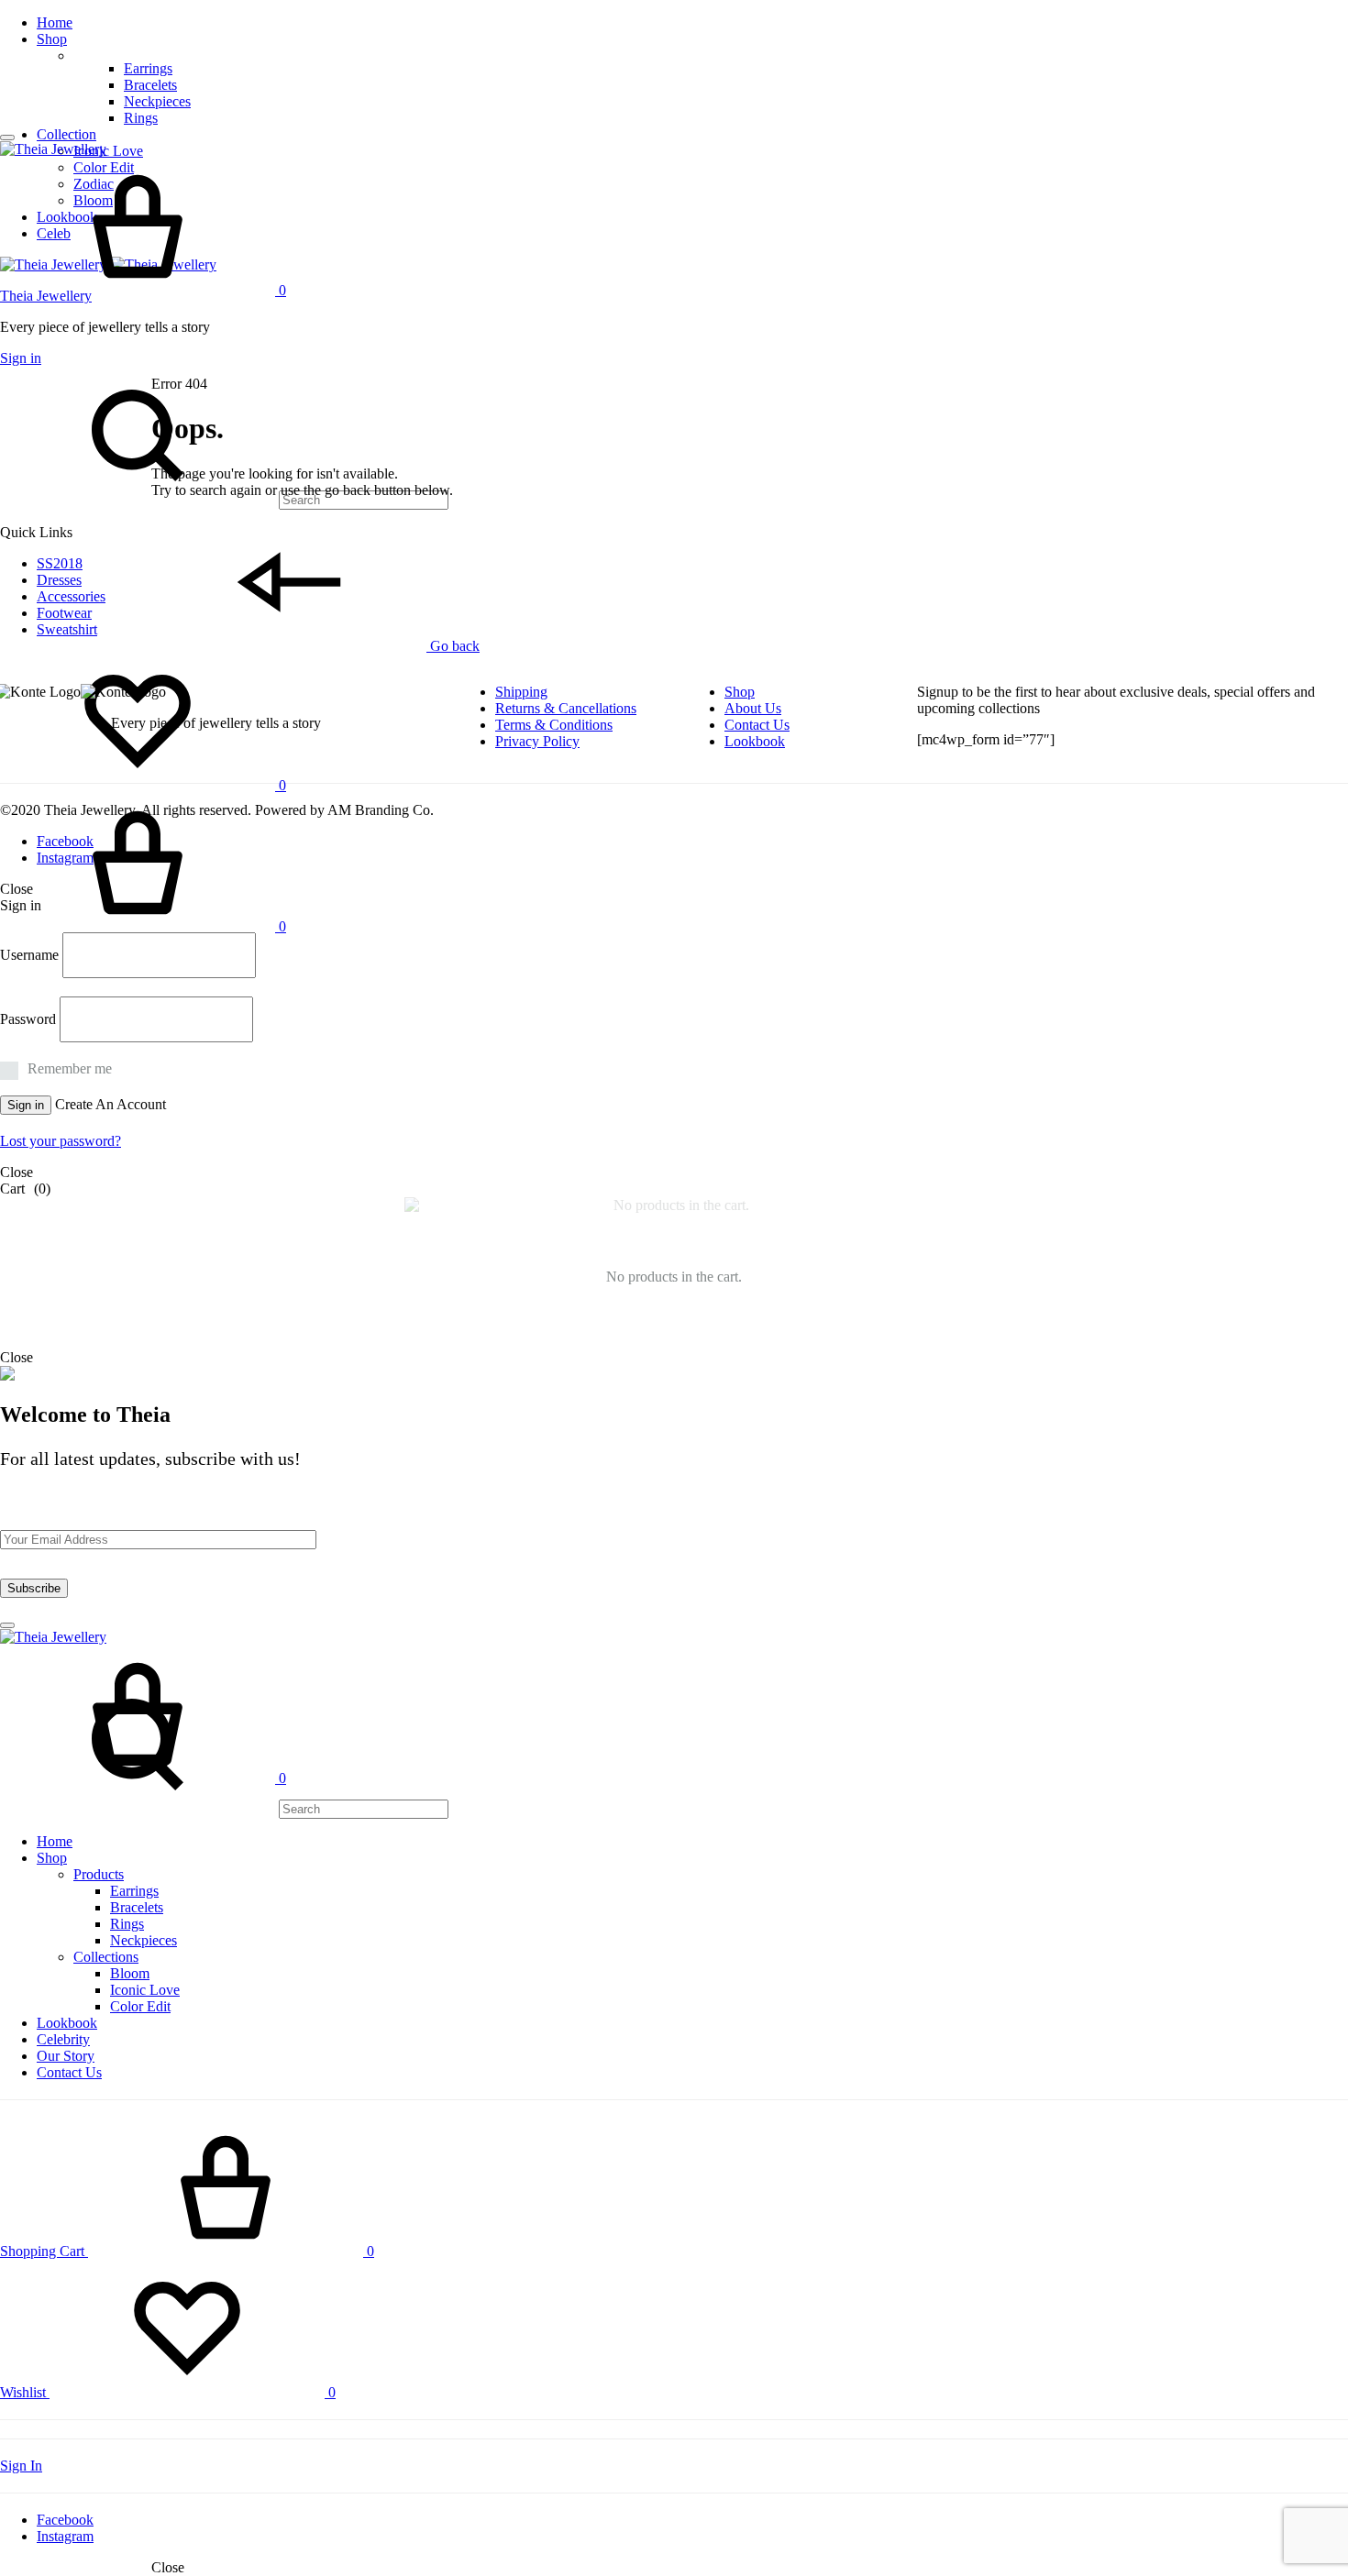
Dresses (59, 580)
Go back (453, 646)
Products (99, 1874)
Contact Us (757, 725)
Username (29, 955)
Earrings (148, 68)
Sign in (21, 358)
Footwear (64, 613)
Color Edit (140, 2006)
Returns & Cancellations (566, 708)
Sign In (21, 2466)
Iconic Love (108, 151)
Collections (106, 1957)
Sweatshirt (67, 629)
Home (55, 22)
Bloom (130, 1973)
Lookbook (755, 741)
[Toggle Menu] (7, 138)
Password (28, 1019)
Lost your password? (61, 1141)
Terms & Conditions (554, 725)
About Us (753, 708)
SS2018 (60, 563)
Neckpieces (157, 101)
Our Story (66, 2056)
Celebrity (63, 2039)
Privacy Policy (537, 741)
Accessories (71, 596)
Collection (66, 134)
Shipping (521, 692)
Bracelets (150, 85)
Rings (141, 118)
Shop (52, 39)
